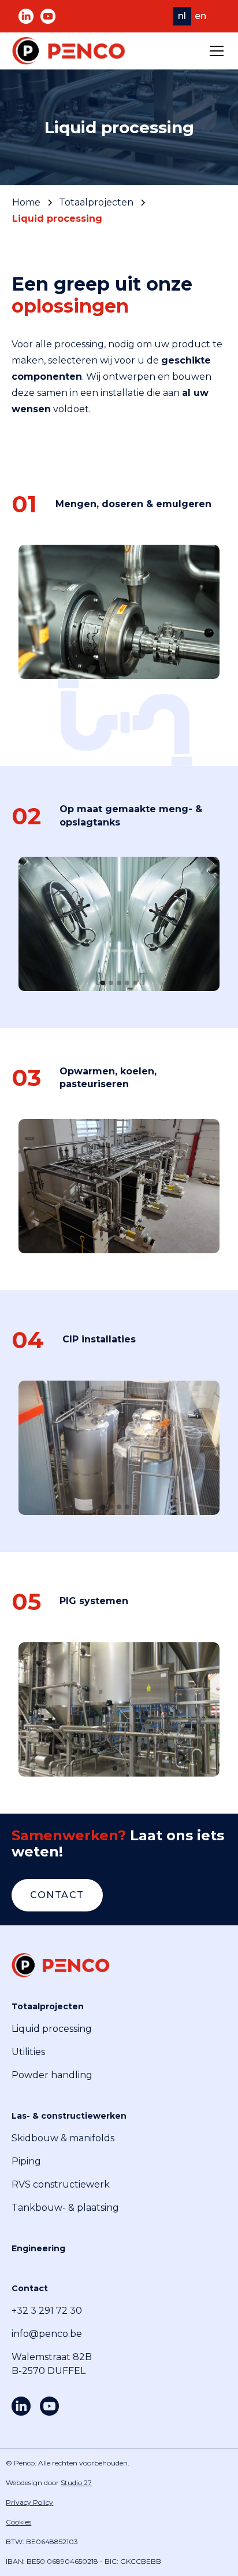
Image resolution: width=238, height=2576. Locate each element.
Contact (57, 1895)
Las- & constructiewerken (69, 2116)
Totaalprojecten (48, 2006)
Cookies (18, 2522)
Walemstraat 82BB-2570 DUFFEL (52, 2364)
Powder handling (52, 2075)
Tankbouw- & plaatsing (65, 2208)
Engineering (38, 2248)
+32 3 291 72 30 (47, 2311)
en (200, 16)
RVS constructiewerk (61, 2184)
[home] (69, 51)
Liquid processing (52, 2029)
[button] (214, 51)
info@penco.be (47, 2334)
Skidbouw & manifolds (63, 2138)
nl (182, 16)
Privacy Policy (29, 2502)
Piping (26, 2161)
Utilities (28, 2052)
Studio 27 (76, 2483)
